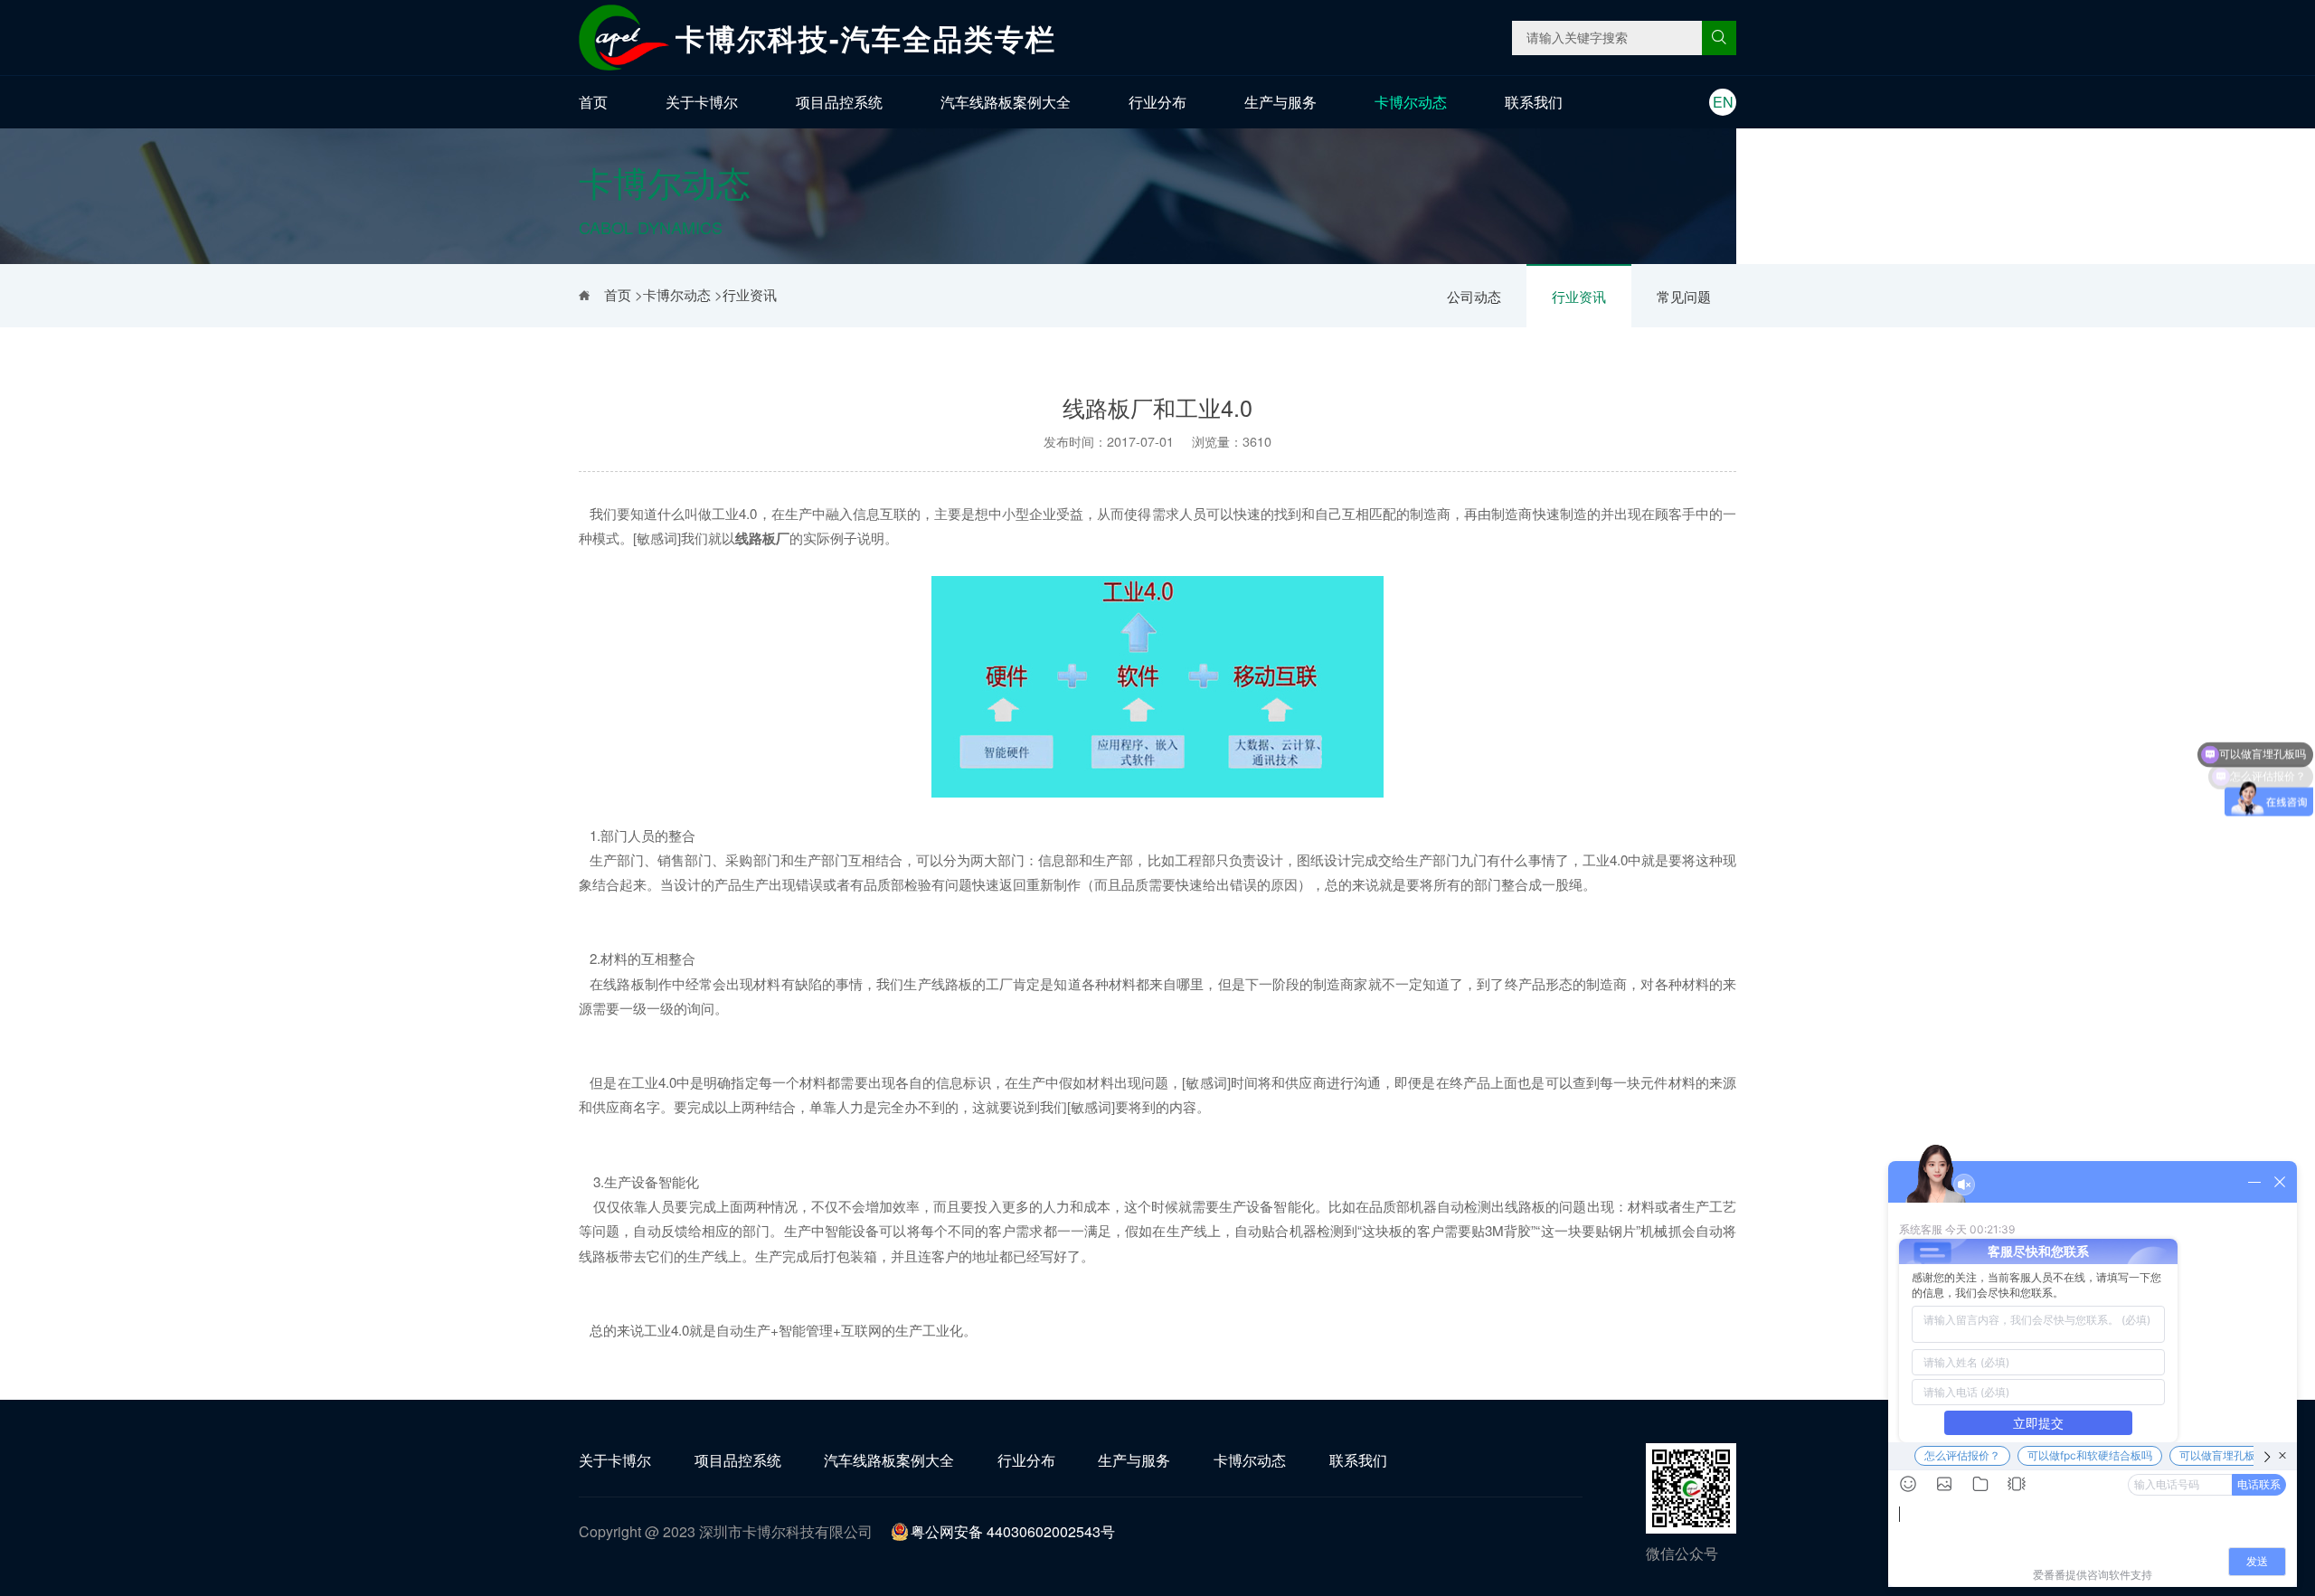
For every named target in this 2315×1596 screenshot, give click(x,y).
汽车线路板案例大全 (1006, 102)
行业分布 (1157, 102)
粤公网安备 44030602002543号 (1013, 1531)
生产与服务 (1280, 102)
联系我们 (1534, 102)
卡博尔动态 (1411, 102)
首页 (593, 102)
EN (1723, 102)
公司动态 (1474, 296)
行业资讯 (1579, 296)
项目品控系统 (839, 102)
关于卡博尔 (702, 102)
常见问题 (1684, 296)
